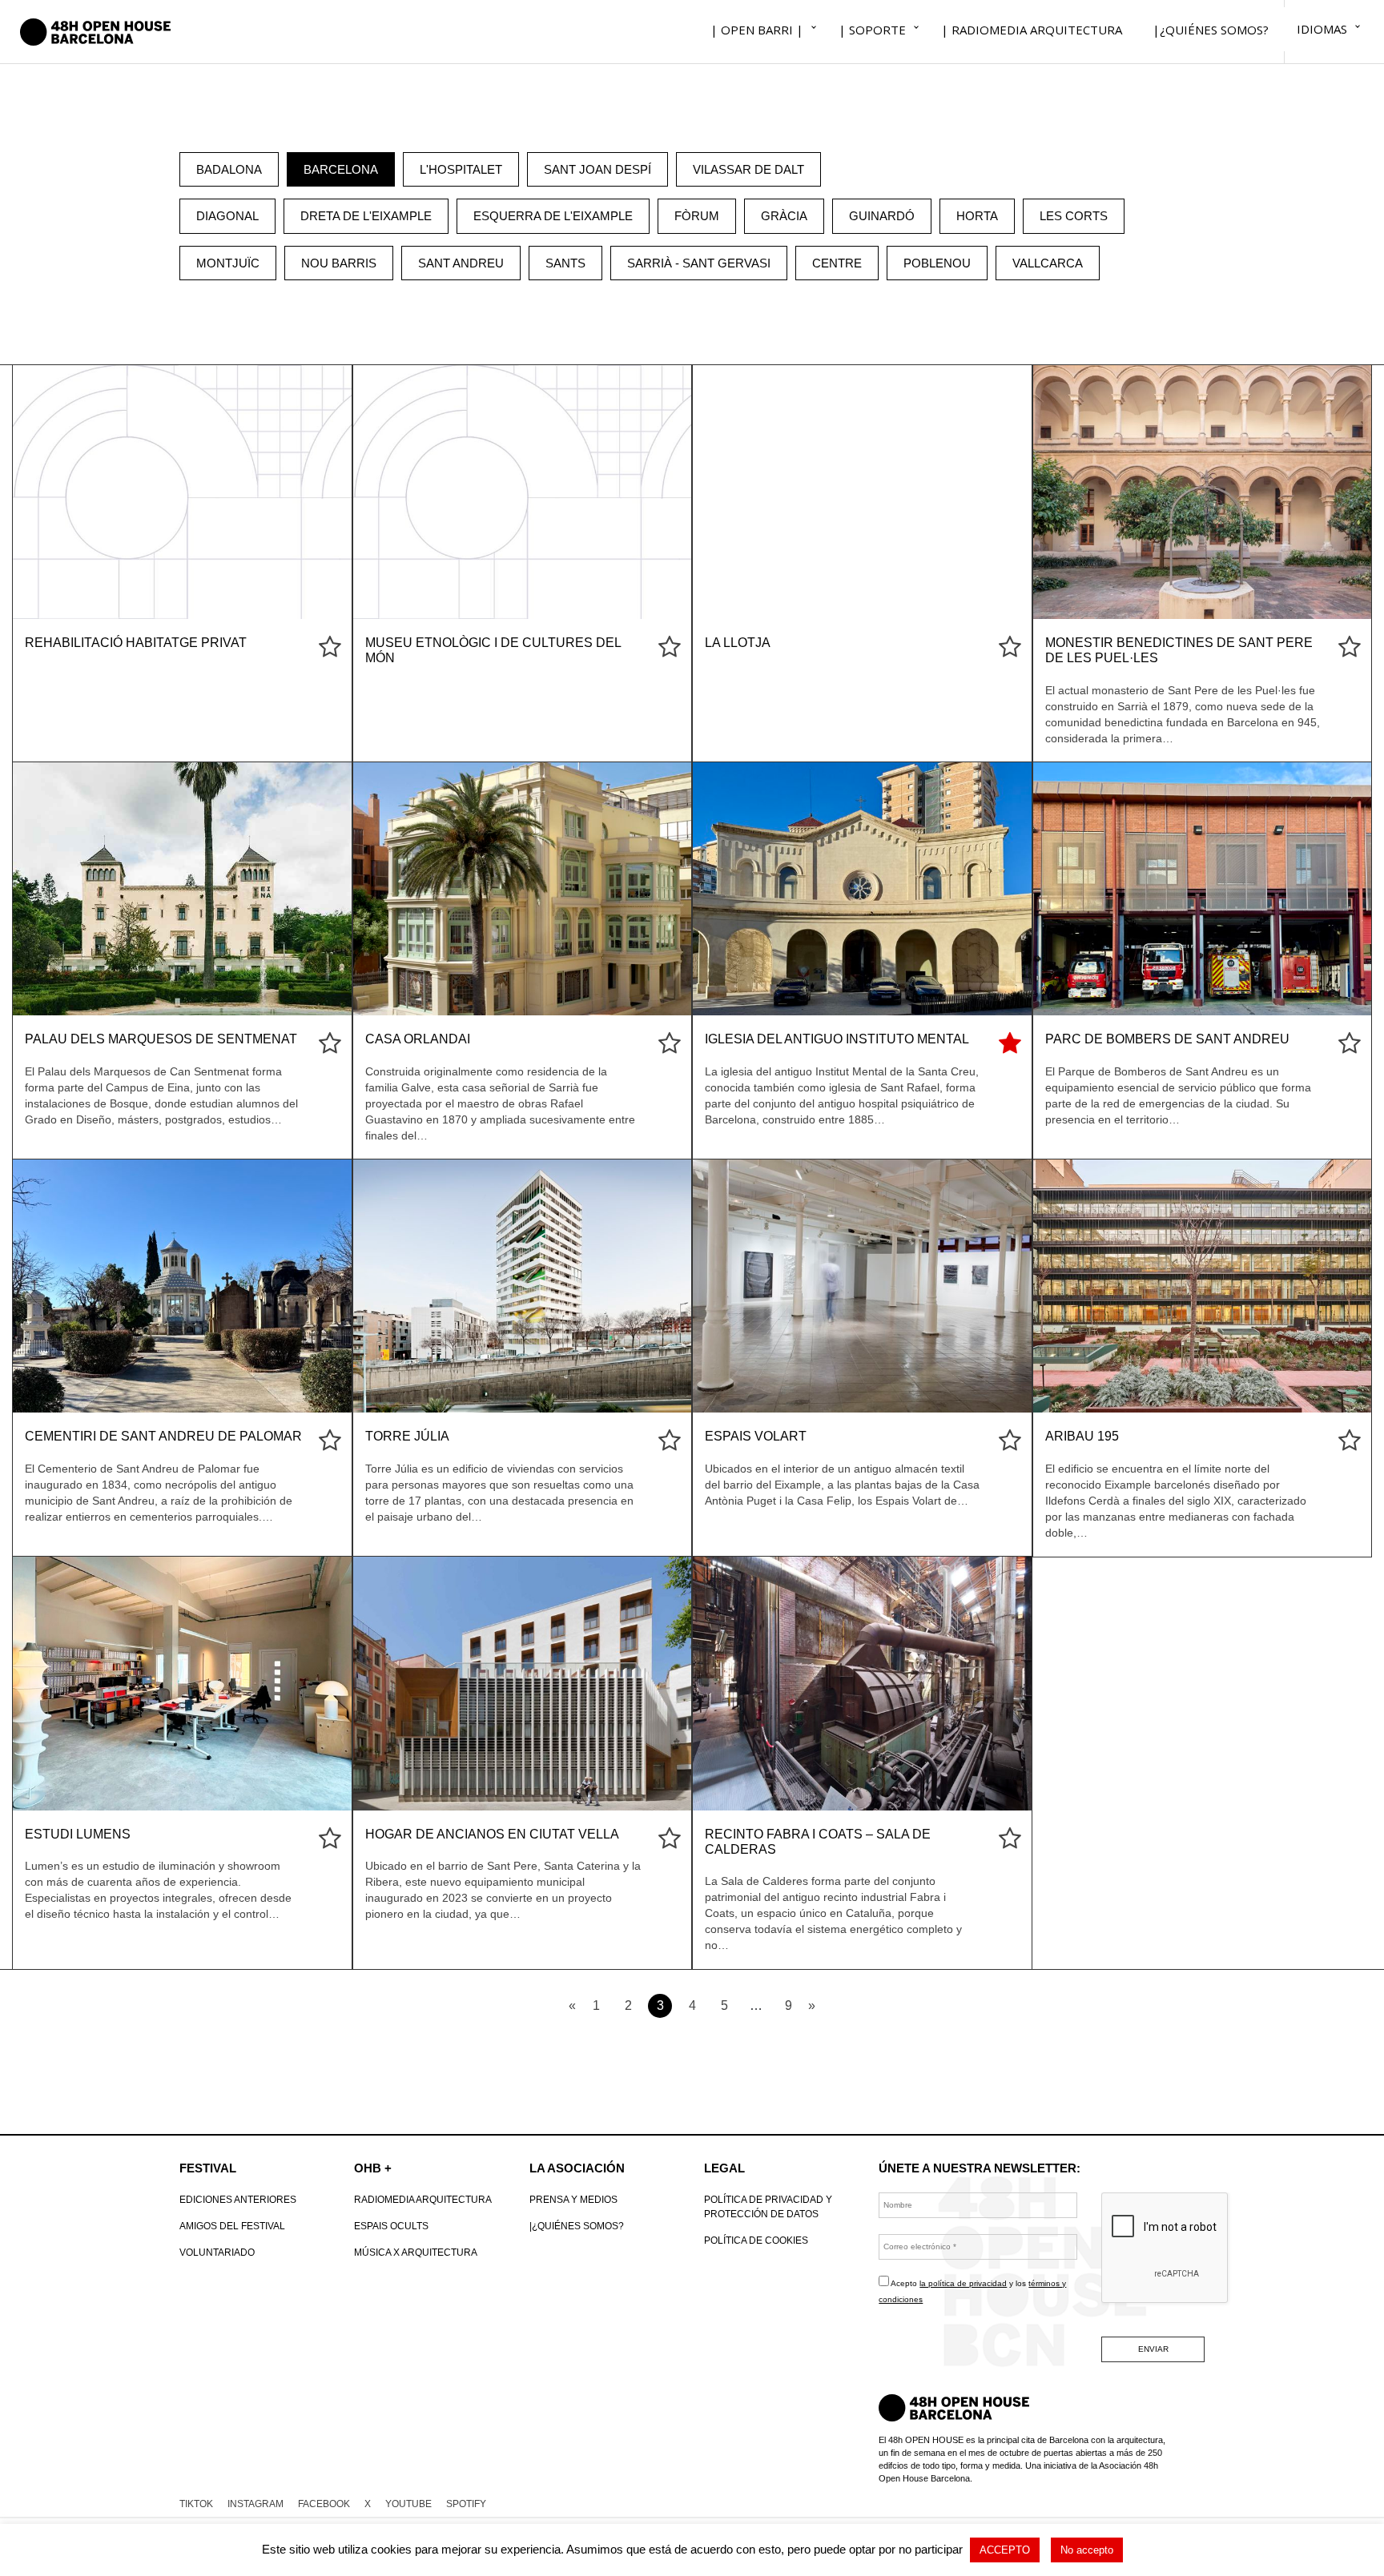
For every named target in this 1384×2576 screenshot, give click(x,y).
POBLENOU (937, 263)
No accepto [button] (1087, 2550)
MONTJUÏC (228, 263)
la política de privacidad (963, 2283)
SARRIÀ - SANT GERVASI (699, 263)
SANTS (565, 263)
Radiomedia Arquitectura (423, 2200)
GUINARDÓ (882, 216)
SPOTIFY (466, 2504)
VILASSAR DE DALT (748, 169)
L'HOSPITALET (461, 169)
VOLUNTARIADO (217, 2252)
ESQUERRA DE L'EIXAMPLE (553, 216)
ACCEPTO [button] (1005, 2550)
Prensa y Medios (573, 2200)
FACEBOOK (324, 2504)
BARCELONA (341, 169)
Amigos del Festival (232, 2226)
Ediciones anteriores (238, 2200)
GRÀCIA (784, 216)
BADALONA (229, 169)
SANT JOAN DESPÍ (597, 169)
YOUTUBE (408, 2504)
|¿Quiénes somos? (577, 2226)
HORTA (977, 216)
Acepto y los (972, 2291)
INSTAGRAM (255, 2504)
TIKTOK (196, 2504)
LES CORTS (1074, 216)
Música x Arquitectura (416, 2252)
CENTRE (837, 263)
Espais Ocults (391, 2226)
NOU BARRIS (339, 263)
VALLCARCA (1048, 263)
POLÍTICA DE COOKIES (756, 2240)
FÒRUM (697, 216)
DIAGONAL (227, 216)
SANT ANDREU (461, 263)
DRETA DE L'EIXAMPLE (366, 216)
